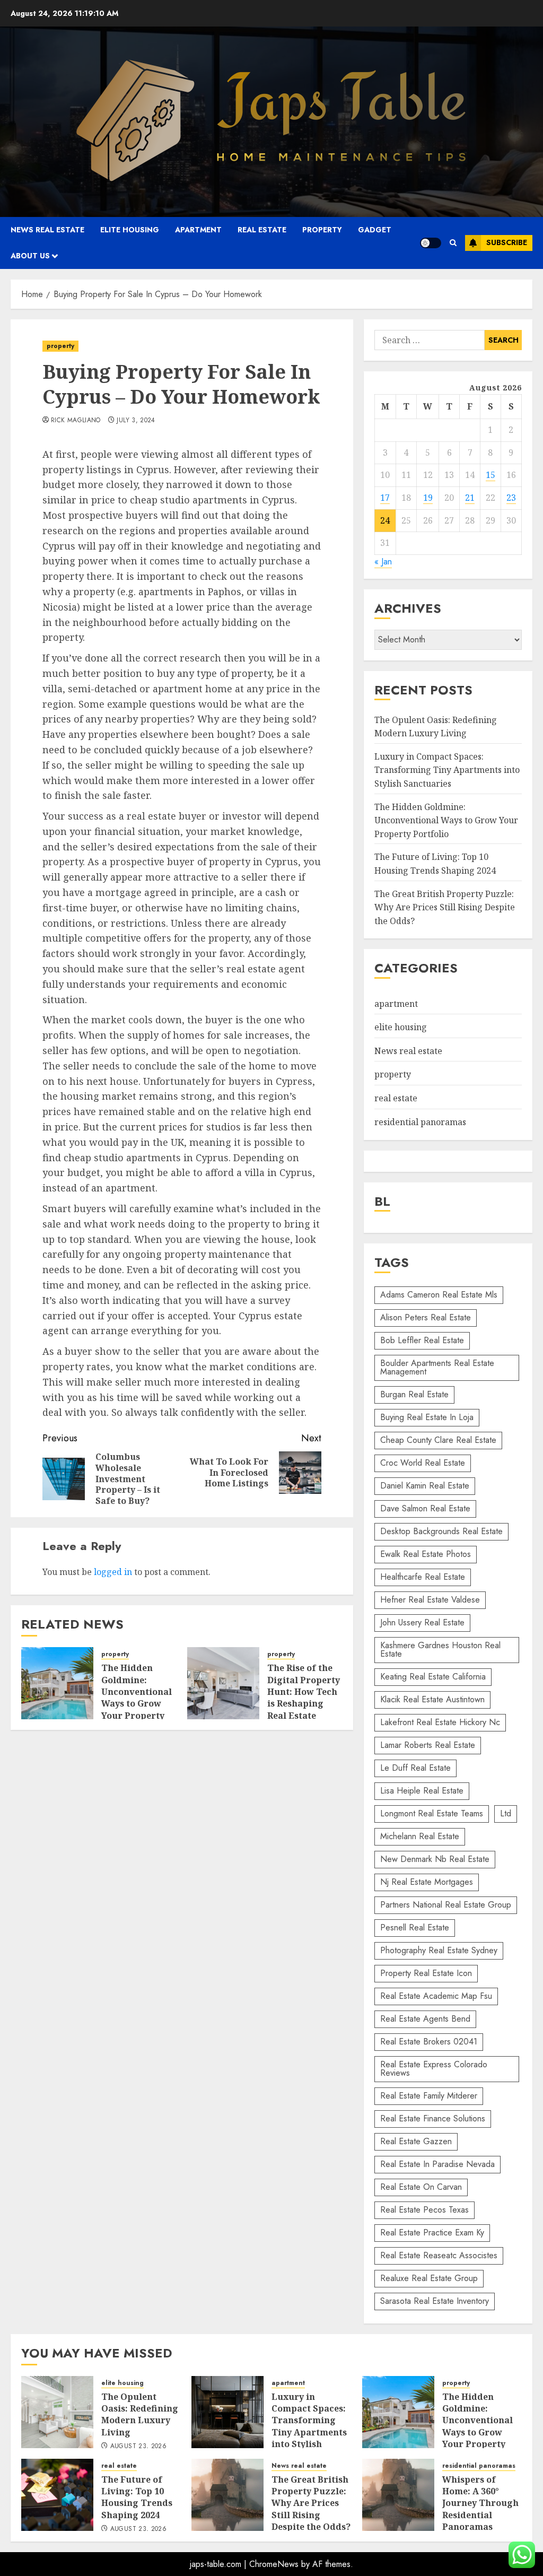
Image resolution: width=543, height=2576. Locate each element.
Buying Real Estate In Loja (427, 1417)
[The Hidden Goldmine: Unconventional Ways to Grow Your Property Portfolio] (57, 1683)
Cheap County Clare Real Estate (438, 1440)
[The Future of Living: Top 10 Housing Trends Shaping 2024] (57, 2495)
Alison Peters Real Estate (426, 1317)
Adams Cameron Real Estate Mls (439, 1295)
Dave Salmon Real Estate (425, 1508)
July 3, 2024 (136, 421)
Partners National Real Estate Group (446, 1905)
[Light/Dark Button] (431, 243)
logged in (113, 1572)
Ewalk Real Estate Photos (426, 1554)
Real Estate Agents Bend (425, 2019)
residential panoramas (420, 1122)
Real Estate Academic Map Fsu (436, 1996)
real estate (262, 230)
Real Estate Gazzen (416, 2141)
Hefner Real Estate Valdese (430, 1600)
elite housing (130, 230)
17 (385, 498)
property (322, 230)
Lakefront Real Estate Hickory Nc (440, 1722)
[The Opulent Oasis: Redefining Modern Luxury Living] (57, 2412)
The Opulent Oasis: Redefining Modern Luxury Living (140, 2414)
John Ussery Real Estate (422, 1622)
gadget (375, 230)
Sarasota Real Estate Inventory (435, 2301)
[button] (453, 243)
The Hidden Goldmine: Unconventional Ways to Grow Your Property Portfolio (137, 1698)
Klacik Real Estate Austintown (432, 1699)
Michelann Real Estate (420, 1836)
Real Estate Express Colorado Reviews (434, 2069)
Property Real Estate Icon (426, 1973)
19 (428, 498)
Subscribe (507, 242)
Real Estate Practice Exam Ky (432, 2233)
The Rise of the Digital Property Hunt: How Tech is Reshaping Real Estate (304, 1692)
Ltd (506, 1813)
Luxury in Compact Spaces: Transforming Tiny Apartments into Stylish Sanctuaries (447, 770)
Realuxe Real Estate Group (429, 2278)
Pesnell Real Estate (415, 1927)
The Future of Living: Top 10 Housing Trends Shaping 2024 (137, 2497)
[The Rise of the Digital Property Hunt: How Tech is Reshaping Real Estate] (223, 1683)
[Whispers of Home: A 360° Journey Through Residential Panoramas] (398, 2495)
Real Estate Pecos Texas (424, 2210)
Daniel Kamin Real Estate (425, 1486)
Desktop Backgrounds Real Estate (441, 1531)
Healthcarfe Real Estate (423, 1577)
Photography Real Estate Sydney (439, 1950)
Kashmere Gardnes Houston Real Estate (440, 1650)
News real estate (47, 230)
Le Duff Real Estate (415, 1768)
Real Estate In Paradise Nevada (437, 2164)
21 (470, 498)
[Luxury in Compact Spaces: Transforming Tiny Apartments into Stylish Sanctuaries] (227, 2412)
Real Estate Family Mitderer (429, 2096)
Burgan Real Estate (414, 1394)
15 (491, 475)
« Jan (383, 562)
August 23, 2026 (138, 2447)
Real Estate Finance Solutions (433, 2118)
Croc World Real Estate (423, 1463)
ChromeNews (274, 2564)
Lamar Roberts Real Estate (428, 1745)
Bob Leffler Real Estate (422, 1340)
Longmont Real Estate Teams (432, 1813)
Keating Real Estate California (433, 1677)
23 (511, 498)
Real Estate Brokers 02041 (429, 2042)
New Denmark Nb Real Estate (435, 1859)
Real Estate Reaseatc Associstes (439, 2255)
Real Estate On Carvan (421, 2187)
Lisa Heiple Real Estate (422, 1791)
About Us (30, 256)
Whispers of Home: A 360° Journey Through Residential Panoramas (480, 2503)
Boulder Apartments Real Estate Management (437, 1367)
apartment (198, 230)
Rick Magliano (76, 421)
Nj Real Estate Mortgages (427, 1882)
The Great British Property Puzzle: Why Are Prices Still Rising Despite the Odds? (445, 907)
